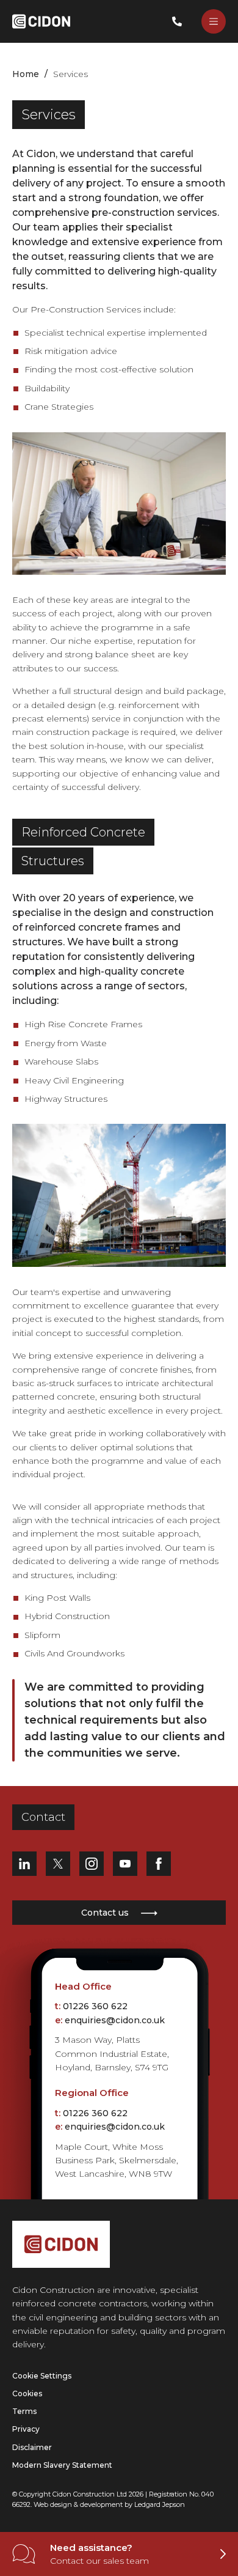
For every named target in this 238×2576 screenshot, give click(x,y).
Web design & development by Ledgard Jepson (109, 2504)
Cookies (27, 2393)
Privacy (26, 2429)
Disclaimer (32, 2447)
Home (26, 74)
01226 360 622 (95, 2006)
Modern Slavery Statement (62, 2465)
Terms (24, 2411)
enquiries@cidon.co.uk (115, 2020)
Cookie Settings (42, 2376)
